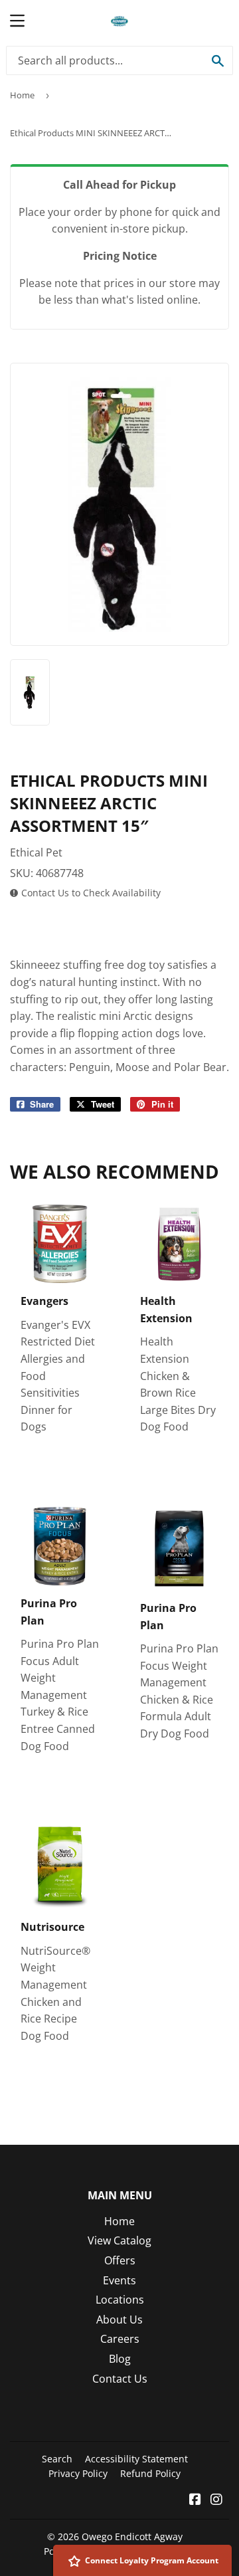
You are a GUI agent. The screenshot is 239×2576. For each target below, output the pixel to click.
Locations (120, 2300)
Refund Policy (150, 2473)
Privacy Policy (78, 2473)
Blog (120, 2359)
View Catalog (119, 2240)
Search (57, 2459)
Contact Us (120, 2379)
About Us (119, 2320)
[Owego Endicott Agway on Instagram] (216, 2500)
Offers (120, 2260)
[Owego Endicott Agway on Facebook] (195, 2500)
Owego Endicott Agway (132, 2536)
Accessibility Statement (136, 2459)
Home (22, 95)
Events (119, 2280)
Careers (120, 2339)
